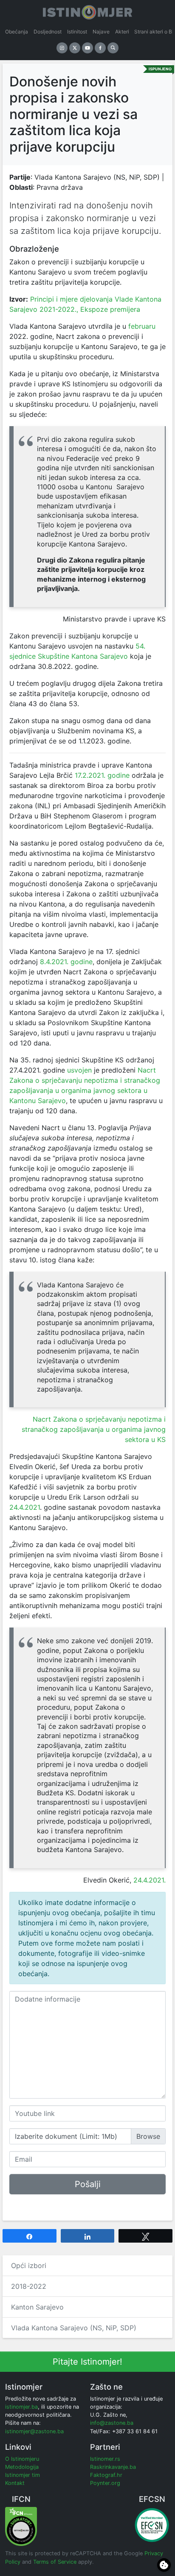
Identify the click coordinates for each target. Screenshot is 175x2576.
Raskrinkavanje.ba (113, 2467)
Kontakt (15, 2483)
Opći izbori (29, 2265)
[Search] (113, 48)
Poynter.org (105, 2483)
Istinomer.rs (105, 2459)
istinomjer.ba (21, 2407)
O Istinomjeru (22, 2459)
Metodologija (22, 2467)
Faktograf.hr (106, 2475)
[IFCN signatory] (21, 2526)
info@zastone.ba (112, 2423)
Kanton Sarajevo (37, 2307)
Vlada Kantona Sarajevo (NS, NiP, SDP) (74, 2328)
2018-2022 (29, 2286)
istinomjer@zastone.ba (34, 2431)
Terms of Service (55, 2562)
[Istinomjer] (87, 11)
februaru (142, 326)
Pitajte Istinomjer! (87, 2362)
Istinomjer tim (23, 2475)
